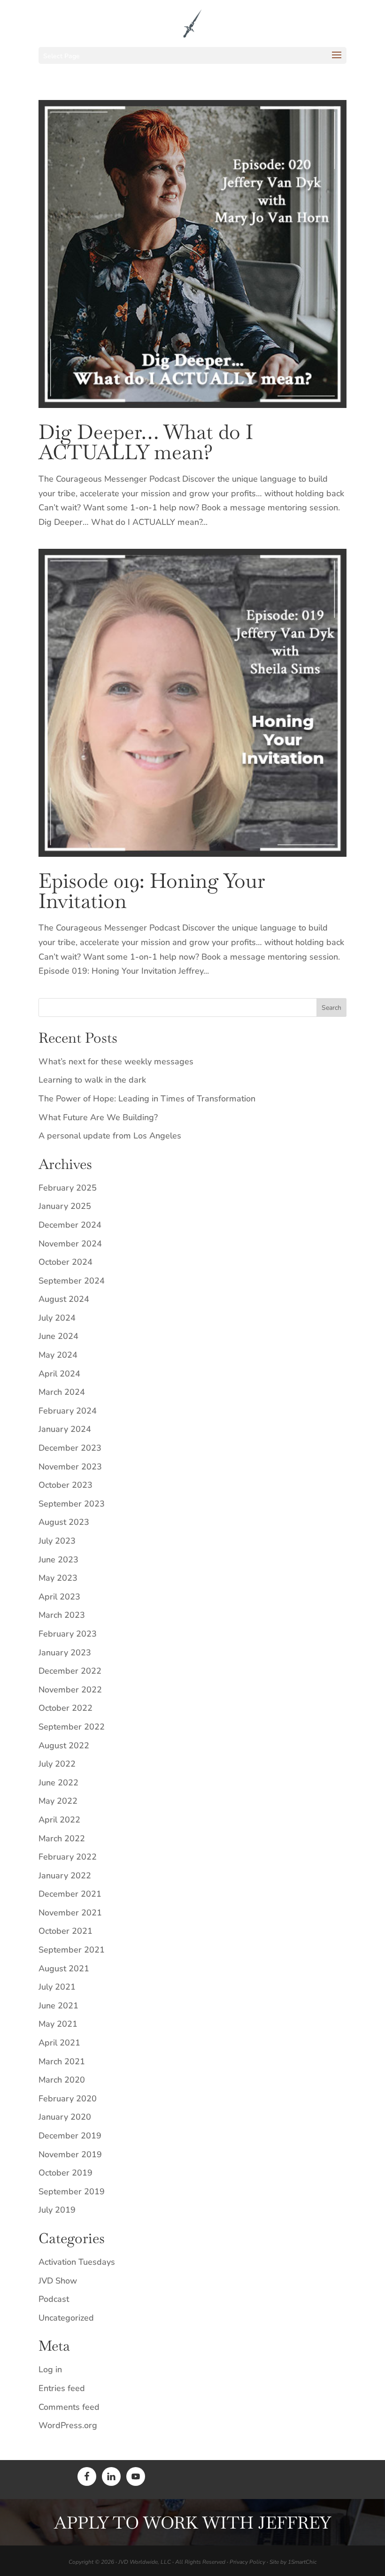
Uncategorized (66, 2318)
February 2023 (68, 1634)
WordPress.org (68, 2425)
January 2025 (65, 1206)
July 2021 (57, 1987)
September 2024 (72, 1281)
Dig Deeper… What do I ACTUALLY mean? (146, 442)
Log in (50, 2369)
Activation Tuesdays (77, 2262)
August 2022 (64, 1746)
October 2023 (65, 1485)
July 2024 (57, 1318)
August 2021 (64, 1969)
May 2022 (58, 1801)
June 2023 (58, 1560)
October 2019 (65, 2173)
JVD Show (58, 2281)
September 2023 (72, 1504)
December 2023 (70, 1448)
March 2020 (62, 2080)
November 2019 (70, 2154)
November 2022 (70, 1690)
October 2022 (65, 1708)
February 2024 (68, 1411)
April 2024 (59, 1374)
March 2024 (62, 1392)
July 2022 (57, 1764)
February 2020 (68, 2099)
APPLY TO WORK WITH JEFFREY (192, 2523)
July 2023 (57, 1541)
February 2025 (68, 1188)
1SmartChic (302, 2562)
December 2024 (70, 1225)
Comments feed (69, 2407)
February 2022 (68, 1857)
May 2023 (58, 1578)
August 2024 (64, 1299)
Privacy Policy (247, 2562)
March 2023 (62, 1615)
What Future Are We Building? (98, 1117)
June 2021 (58, 2006)
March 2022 (62, 1838)
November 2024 (70, 1244)
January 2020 (65, 2117)
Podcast (54, 2299)
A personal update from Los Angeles (110, 1136)
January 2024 (65, 1429)
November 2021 (70, 1913)
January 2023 (65, 1653)
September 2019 (72, 2192)
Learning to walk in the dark (92, 1080)
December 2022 (70, 1671)
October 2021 (65, 1931)
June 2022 (58, 1783)
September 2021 (72, 1950)
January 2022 (65, 1876)
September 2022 (72, 1727)
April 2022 (59, 1820)
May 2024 (58, 1355)
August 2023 (64, 1522)
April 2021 (59, 2043)
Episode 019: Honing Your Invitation (152, 891)
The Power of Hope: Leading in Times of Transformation (147, 1099)
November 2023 (70, 1467)
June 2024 (58, 1336)
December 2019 (70, 2136)
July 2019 (57, 2210)
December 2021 (70, 1894)
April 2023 (59, 1597)
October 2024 (65, 1262)
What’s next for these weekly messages (116, 1061)
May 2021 (58, 2024)
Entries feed (62, 2388)
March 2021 (62, 2061)
